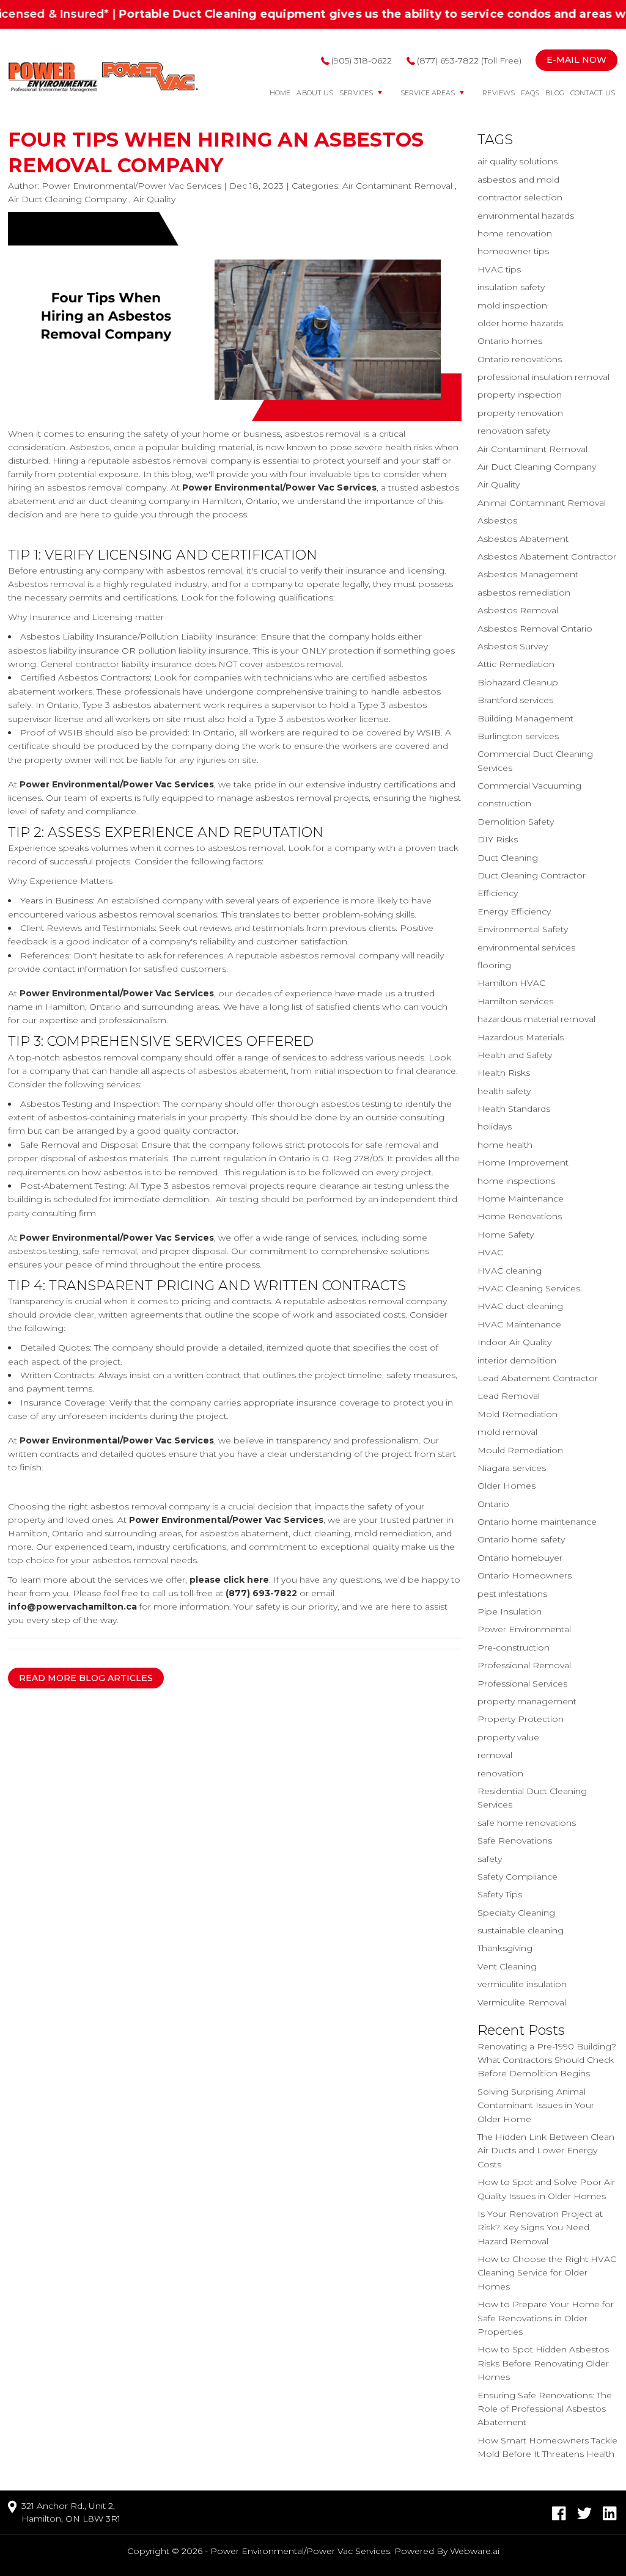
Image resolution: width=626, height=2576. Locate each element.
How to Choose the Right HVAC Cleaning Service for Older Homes (547, 2273)
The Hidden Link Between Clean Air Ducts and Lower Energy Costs (546, 2151)
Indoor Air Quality (514, 1342)
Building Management (525, 718)
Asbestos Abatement (523, 539)
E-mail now (576, 60)
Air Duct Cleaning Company (67, 199)
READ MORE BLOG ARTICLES (86, 1678)
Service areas (428, 93)
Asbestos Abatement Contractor (547, 556)
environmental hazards (526, 216)
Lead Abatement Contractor (538, 1378)
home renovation (515, 233)
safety (490, 1859)
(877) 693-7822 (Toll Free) (469, 60)
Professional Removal (524, 1665)
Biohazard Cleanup (518, 682)
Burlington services (518, 736)
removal (495, 1755)
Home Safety (506, 1235)
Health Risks (504, 1073)
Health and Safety (515, 1055)
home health (505, 1145)
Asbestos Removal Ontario (535, 629)
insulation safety (511, 287)
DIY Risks (498, 839)
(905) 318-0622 (362, 60)
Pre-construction (514, 1647)
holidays (495, 1126)
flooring (494, 965)
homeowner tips (513, 251)
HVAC (490, 1252)
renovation (500, 1773)
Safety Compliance (517, 1877)
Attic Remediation (516, 664)
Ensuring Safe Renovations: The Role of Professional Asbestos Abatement (545, 2409)
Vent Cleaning (507, 1966)
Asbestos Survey (513, 646)
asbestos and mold (518, 180)
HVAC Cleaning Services (529, 1288)
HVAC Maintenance (519, 1324)
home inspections (516, 1181)
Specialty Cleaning (516, 1913)
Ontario (493, 1504)
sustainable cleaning (521, 1930)
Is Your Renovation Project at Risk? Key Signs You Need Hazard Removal (540, 2228)
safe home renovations (527, 1823)
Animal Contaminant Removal (542, 503)
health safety (504, 1091)
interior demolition (517, 1360)
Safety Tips (500, 1894)
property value (508, 1737)
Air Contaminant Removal (397, 186)
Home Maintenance (521, 1199)
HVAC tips (499, 269)
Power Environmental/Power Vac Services (279, 487)
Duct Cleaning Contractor (532, 875)
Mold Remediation (517, 1414)
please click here (229, 1580)
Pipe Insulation (510, 1611)
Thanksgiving (505, 1948)
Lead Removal (509, 1396)
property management (527, 1701)
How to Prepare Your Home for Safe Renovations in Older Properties (546, 2318)
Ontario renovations (520, 359)
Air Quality (154, 199)
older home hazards (520, 323)
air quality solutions (517, 161)
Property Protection (521, 1719)
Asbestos (497, 520)
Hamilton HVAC (511, 983)
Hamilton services (515, 1001)
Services (356, 93)
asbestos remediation (524, 593)
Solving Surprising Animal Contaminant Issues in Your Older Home (536, 2105)
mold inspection (512, 305)
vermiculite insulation (522, 1984)
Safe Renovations (515, 1841)
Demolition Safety (516, 822)
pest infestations (512, 1594)
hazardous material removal (536, 1019)
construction (504, 803)
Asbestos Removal (518, 610)
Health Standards (514, 1109)
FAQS (530, 93)
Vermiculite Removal (522, 2002)
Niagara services (512, 1468)
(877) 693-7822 (261, 1593)
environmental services (526, 947)
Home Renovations (520, 1216)
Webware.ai (475, 2551)
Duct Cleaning (508, 858)
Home (280, 93)
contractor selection (520, 197)
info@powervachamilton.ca (72, 1607)
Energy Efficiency (514, 911)
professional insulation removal (543, 377)
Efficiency (498, 893)
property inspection (520, 395)
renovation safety (514, 431)
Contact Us (593, 93)
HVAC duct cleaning (520, 1306)
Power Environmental (524, 1629)
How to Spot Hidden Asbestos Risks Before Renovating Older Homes (543, 2363)
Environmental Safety (523, 929)
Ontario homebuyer (520, 1558)
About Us (315, 93)
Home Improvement (523, 1162)
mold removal (507, 1432)
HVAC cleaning (510, 1271)
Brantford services (515, 700)
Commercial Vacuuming (529, 786)
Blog (554, 93)
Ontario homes (510, 341)
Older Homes (506, 1486)
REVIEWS (499, 93)
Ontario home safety (521, 1539)
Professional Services (522, 1684)
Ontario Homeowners (525, 1575)
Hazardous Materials (521, 1037)
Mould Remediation (520, 1450)
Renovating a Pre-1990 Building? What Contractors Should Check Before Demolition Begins (547, 2060)
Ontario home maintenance (537, 1522)
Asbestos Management (528, 574)
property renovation (520, 413)
